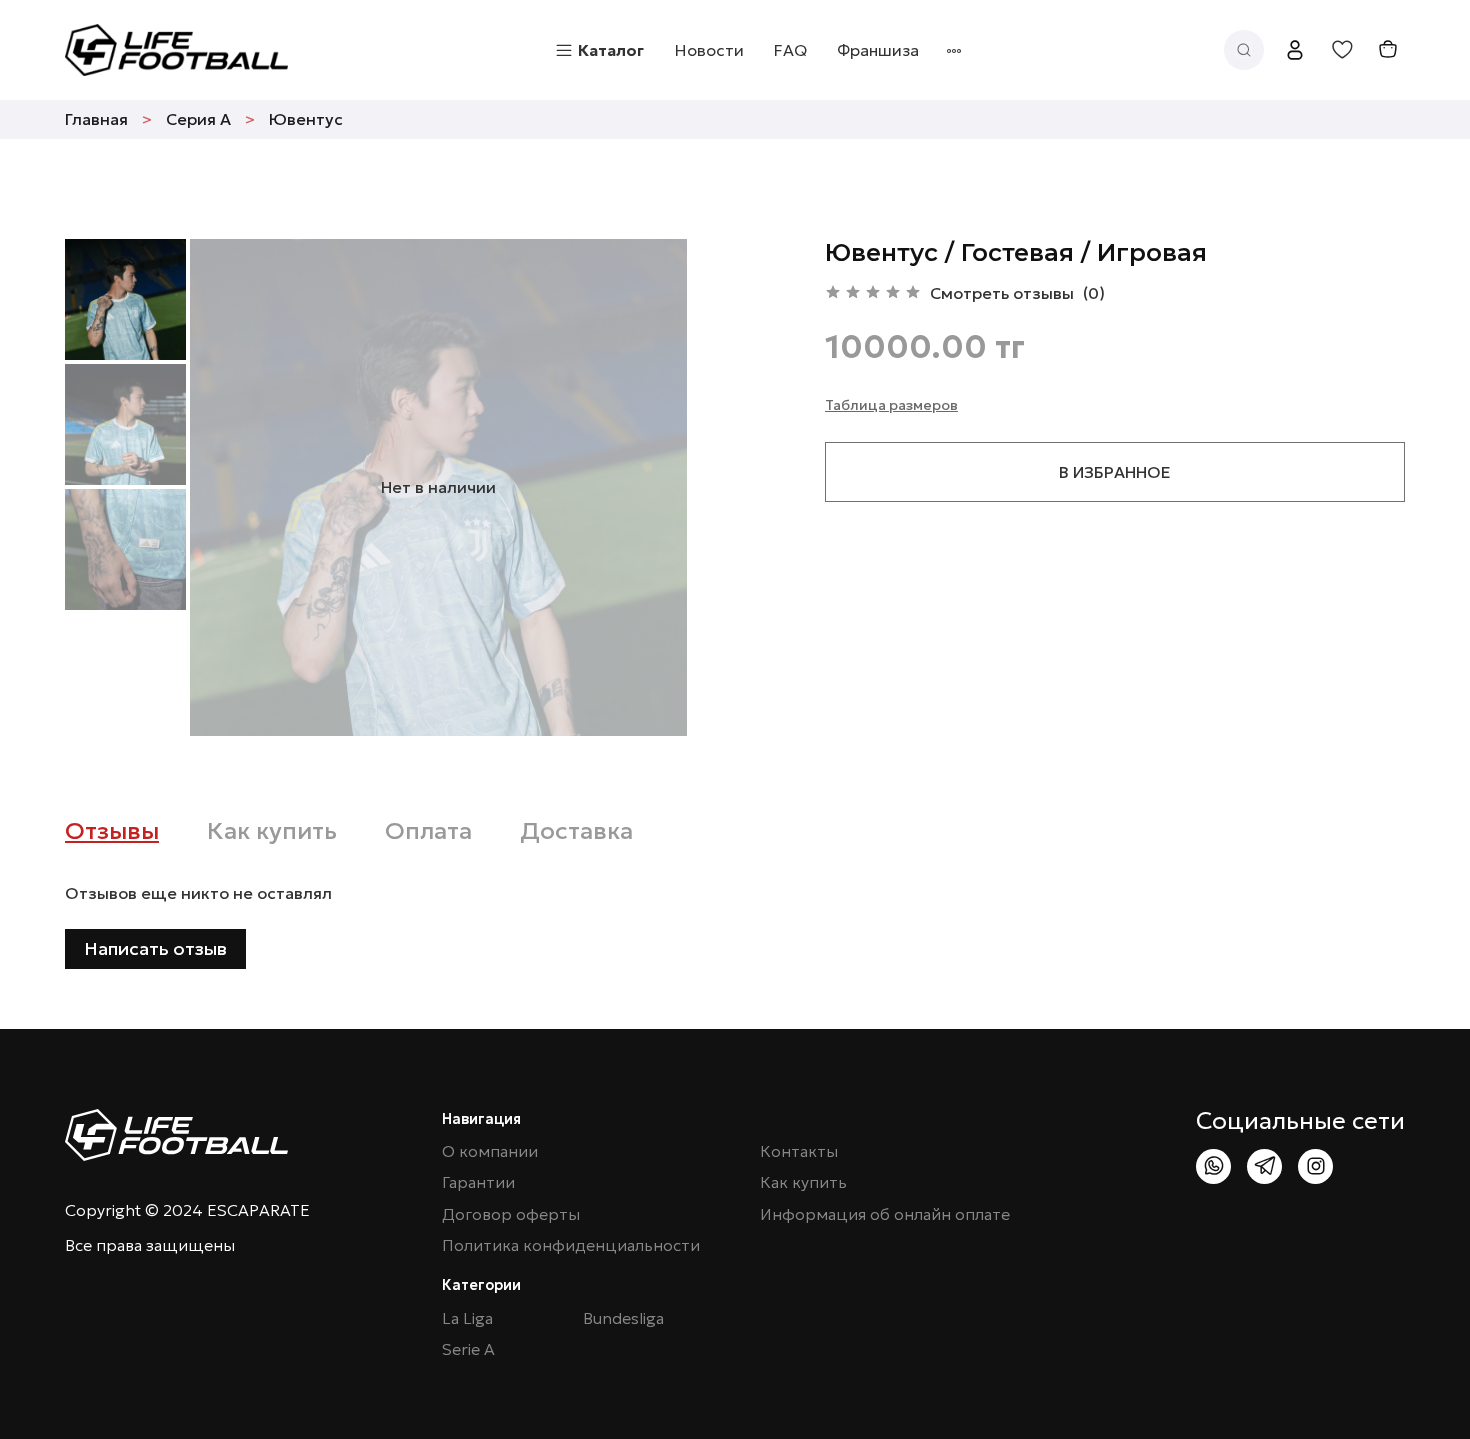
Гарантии (478, 1182)
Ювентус (306, 119)
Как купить (803, 1182)
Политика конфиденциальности (571, 1245)
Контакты (799, 1151)
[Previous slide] (230, 487)
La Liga (467, 1318)
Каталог (611, 50)
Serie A (468, 1349)
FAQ (790, 50)
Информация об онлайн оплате (885, 1214)
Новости (709, 50)
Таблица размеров (891, 405)
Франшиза (878, 50)
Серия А (198, 119)
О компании (490, 1151)
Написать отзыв (155, 948)
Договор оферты (511, 1214)
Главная (96, 119)
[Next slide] (647, 487)
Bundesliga (623, 1318)
